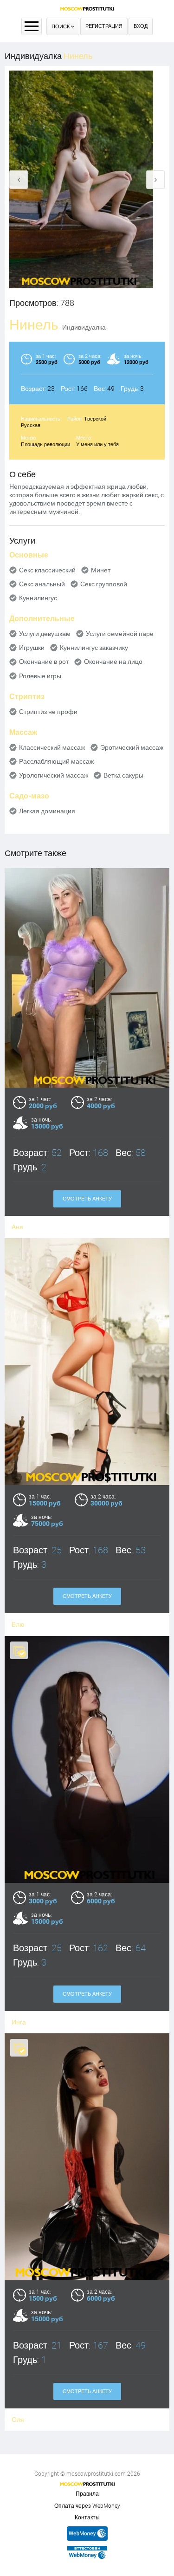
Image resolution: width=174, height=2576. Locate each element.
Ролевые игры (40, 676)
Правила (87, 2494)
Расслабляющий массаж (56, 761)
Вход (141, 26)
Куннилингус (38, 598)
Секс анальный (42, 584)
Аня (17, 1227)
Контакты (87, 2518)
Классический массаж (52, 747)
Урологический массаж (54, 775)
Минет (101, 570)
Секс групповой (104, 584)
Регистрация (104, 26)
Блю (18, 1624)
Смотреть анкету (87, 1199)
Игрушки (32, 648)
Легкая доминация (47, 811)
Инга (19, 2022)
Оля (18, 2420)
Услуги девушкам (45, 634)
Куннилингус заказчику (94, 648)
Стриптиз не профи (48, 712)
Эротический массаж (132, 747)
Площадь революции (45, 444)
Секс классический (47, 570)
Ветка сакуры (123, 775)
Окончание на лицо (113, 662)
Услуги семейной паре (120, 634)
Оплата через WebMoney (87, 2506)
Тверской (95, 419)
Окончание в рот (44, 662)
